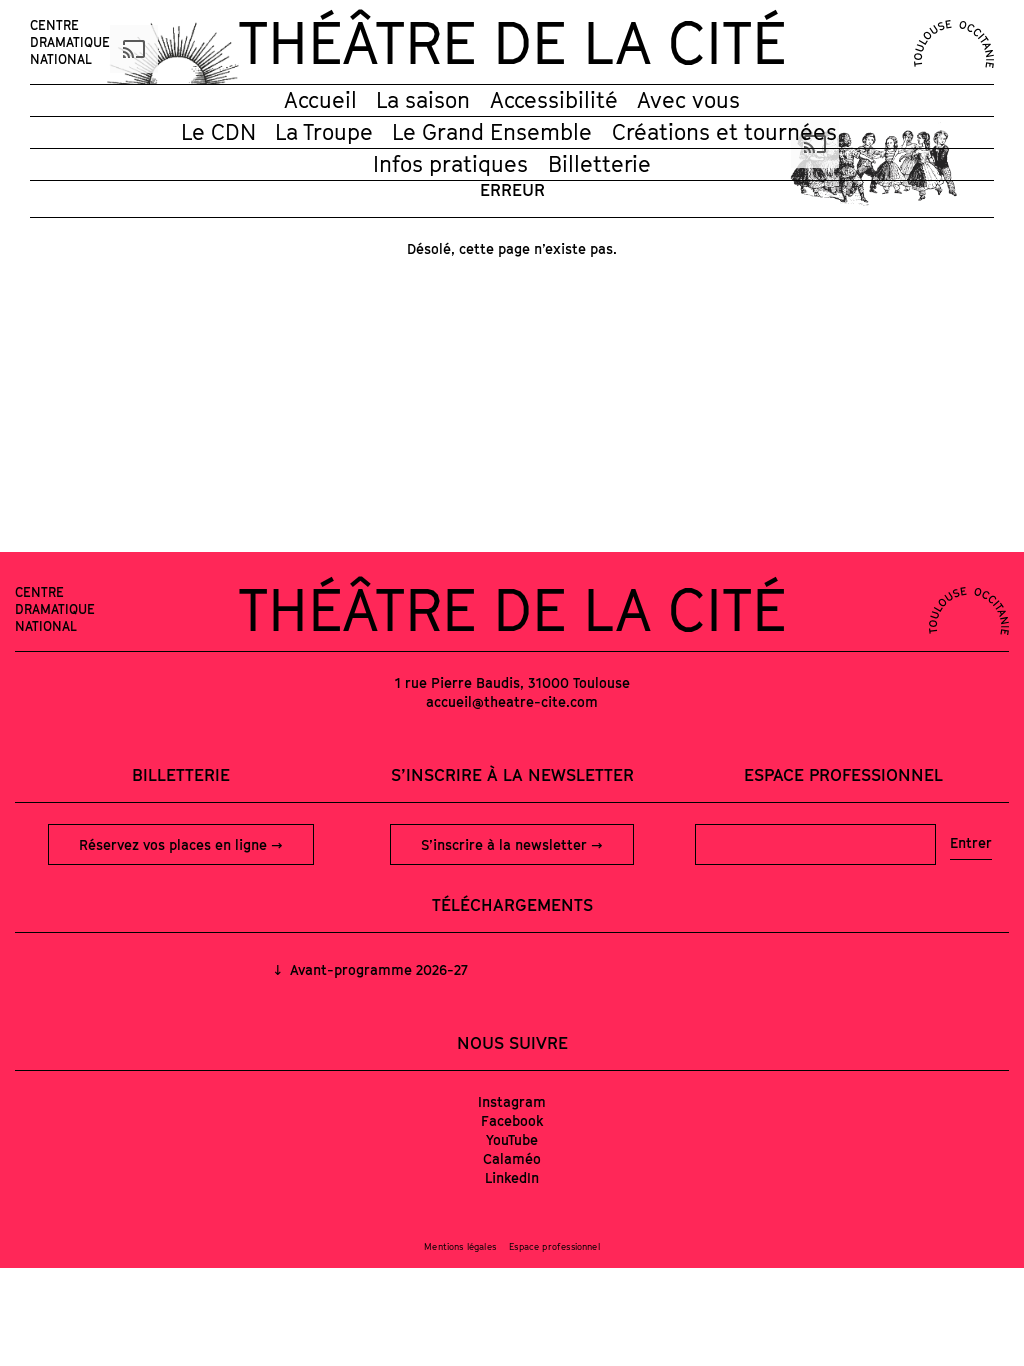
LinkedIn (512, 1177)
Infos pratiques (450, 164)
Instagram (512, 1101)
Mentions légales (460, 1246)
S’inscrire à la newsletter (506, 844)
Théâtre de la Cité (512, 42)
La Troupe (324, 132)
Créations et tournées (724, 132)
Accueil (320, 100)
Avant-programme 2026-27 (377, 969)
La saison (423, 100)
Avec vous (688, 100)
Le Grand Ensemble (492, 132)
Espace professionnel (843, 775)
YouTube (512, 1139)
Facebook (512, 1120)
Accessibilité (554, 100)
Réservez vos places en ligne (175, 844)
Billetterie (599, 164)
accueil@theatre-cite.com (512, 701)
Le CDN (218, 132)
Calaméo (512, 1158)
